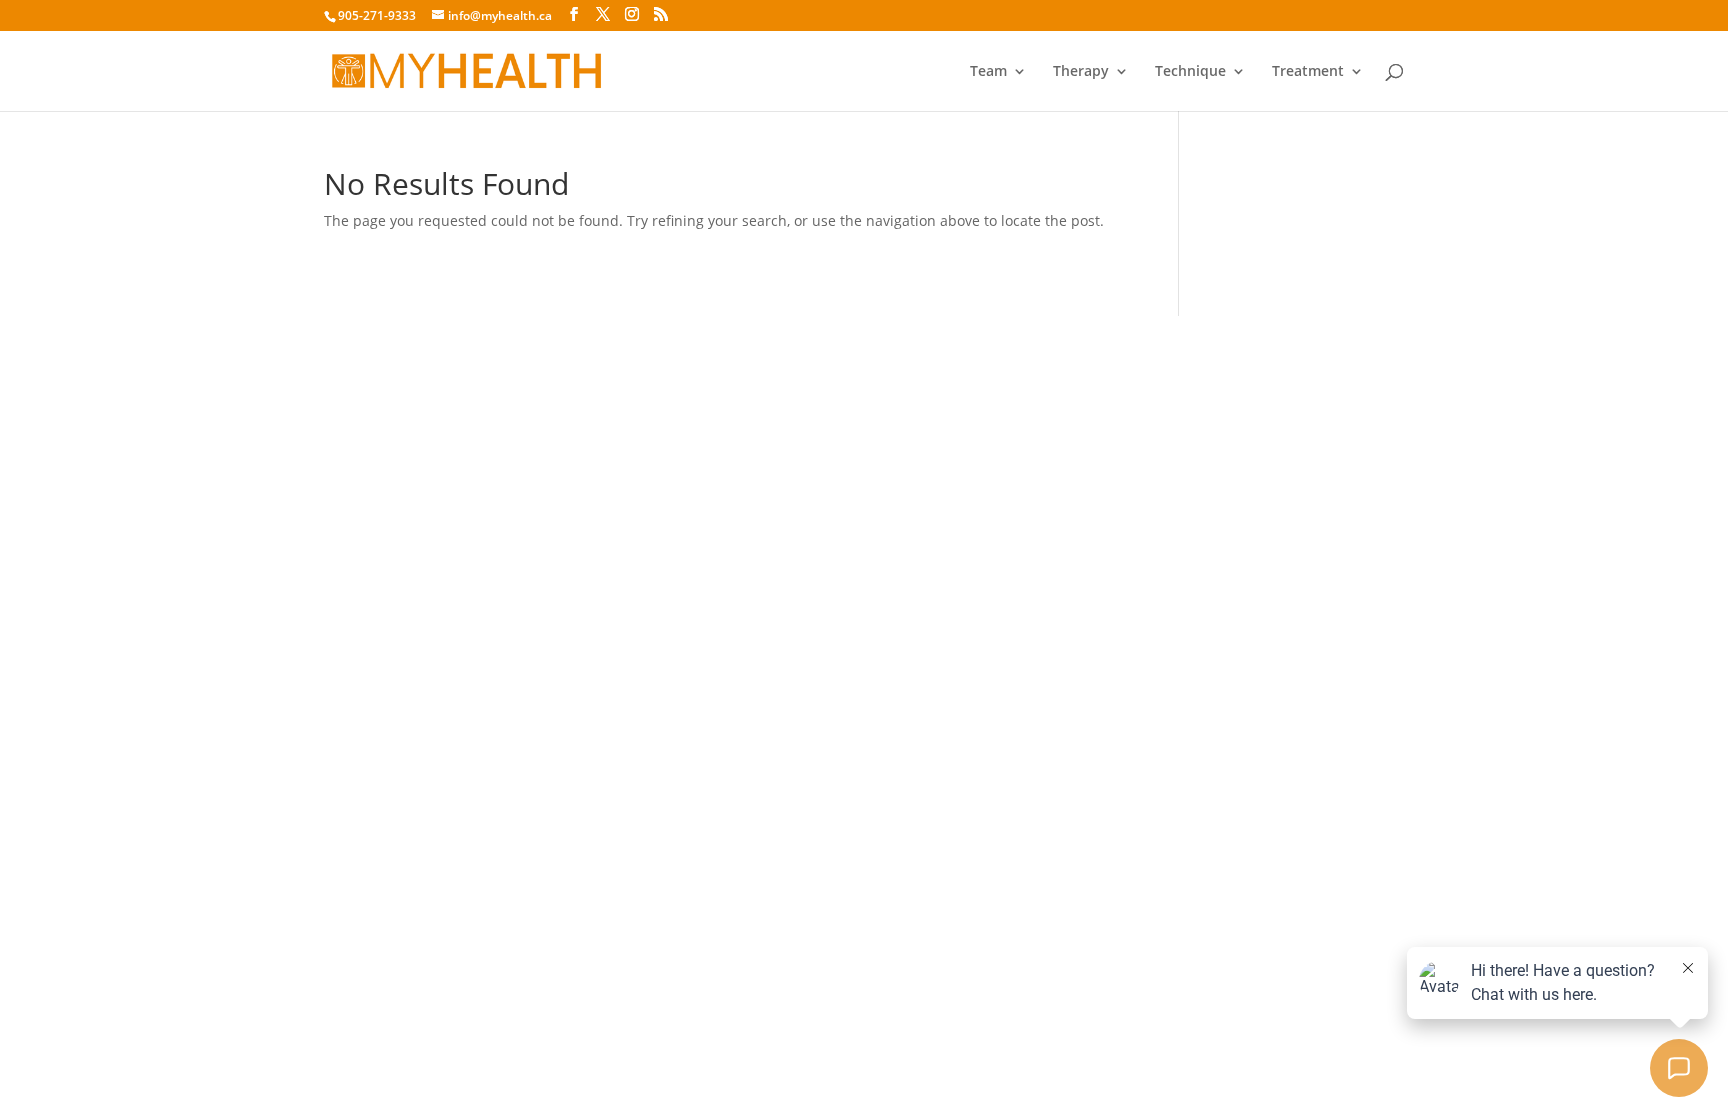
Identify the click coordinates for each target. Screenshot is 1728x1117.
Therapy (1081, 72)
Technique (1190, 72)
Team (988, 72)
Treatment (1308, 72)
